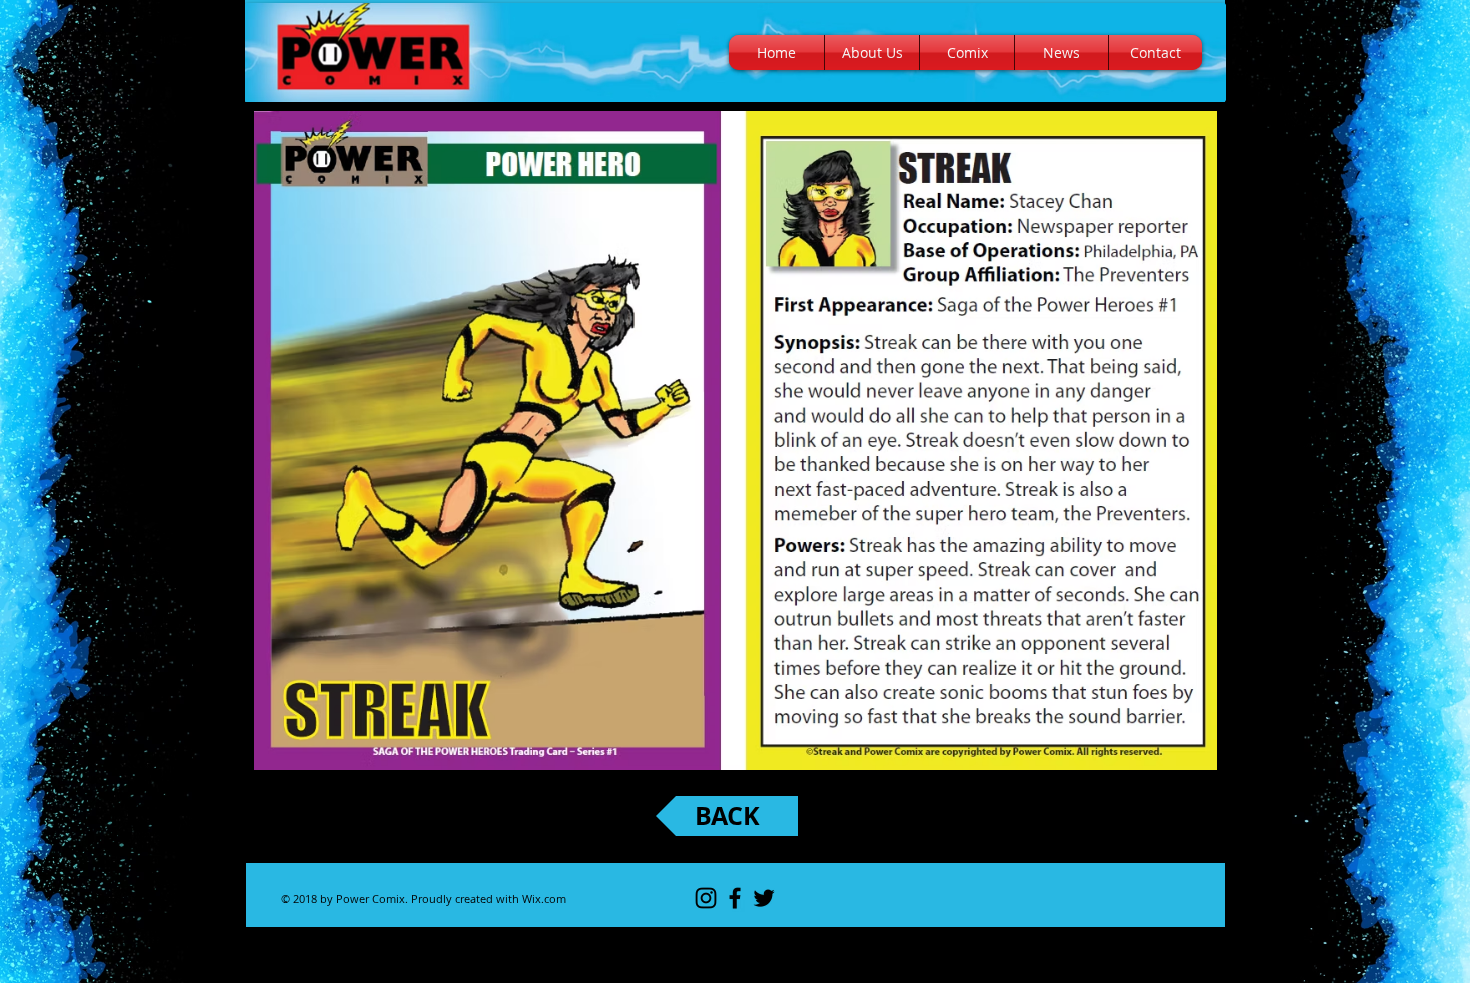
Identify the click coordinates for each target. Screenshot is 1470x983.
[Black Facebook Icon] (735, 898)
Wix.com (544, 898)
